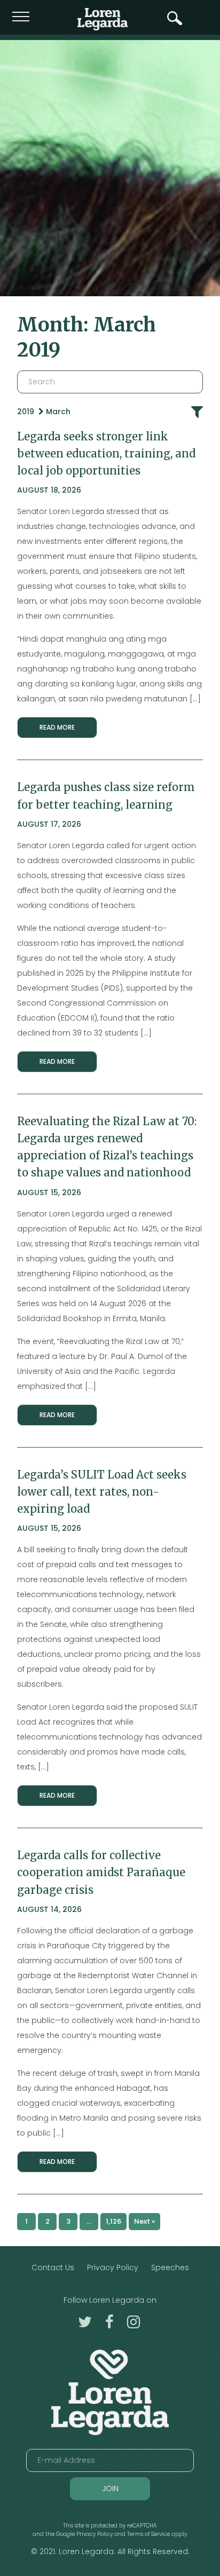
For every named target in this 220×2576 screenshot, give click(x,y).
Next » (144, 2221)
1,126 (113, 2221)
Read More (57, 727)
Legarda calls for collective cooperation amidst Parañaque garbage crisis (101, 1872)
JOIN (110, 2488)
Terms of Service (148, 2534)
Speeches (170, 2267)
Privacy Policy (113, 2267)
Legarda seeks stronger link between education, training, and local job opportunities (106, 453)
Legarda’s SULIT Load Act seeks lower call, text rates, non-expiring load (102, 1492)
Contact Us (53, 2267)
